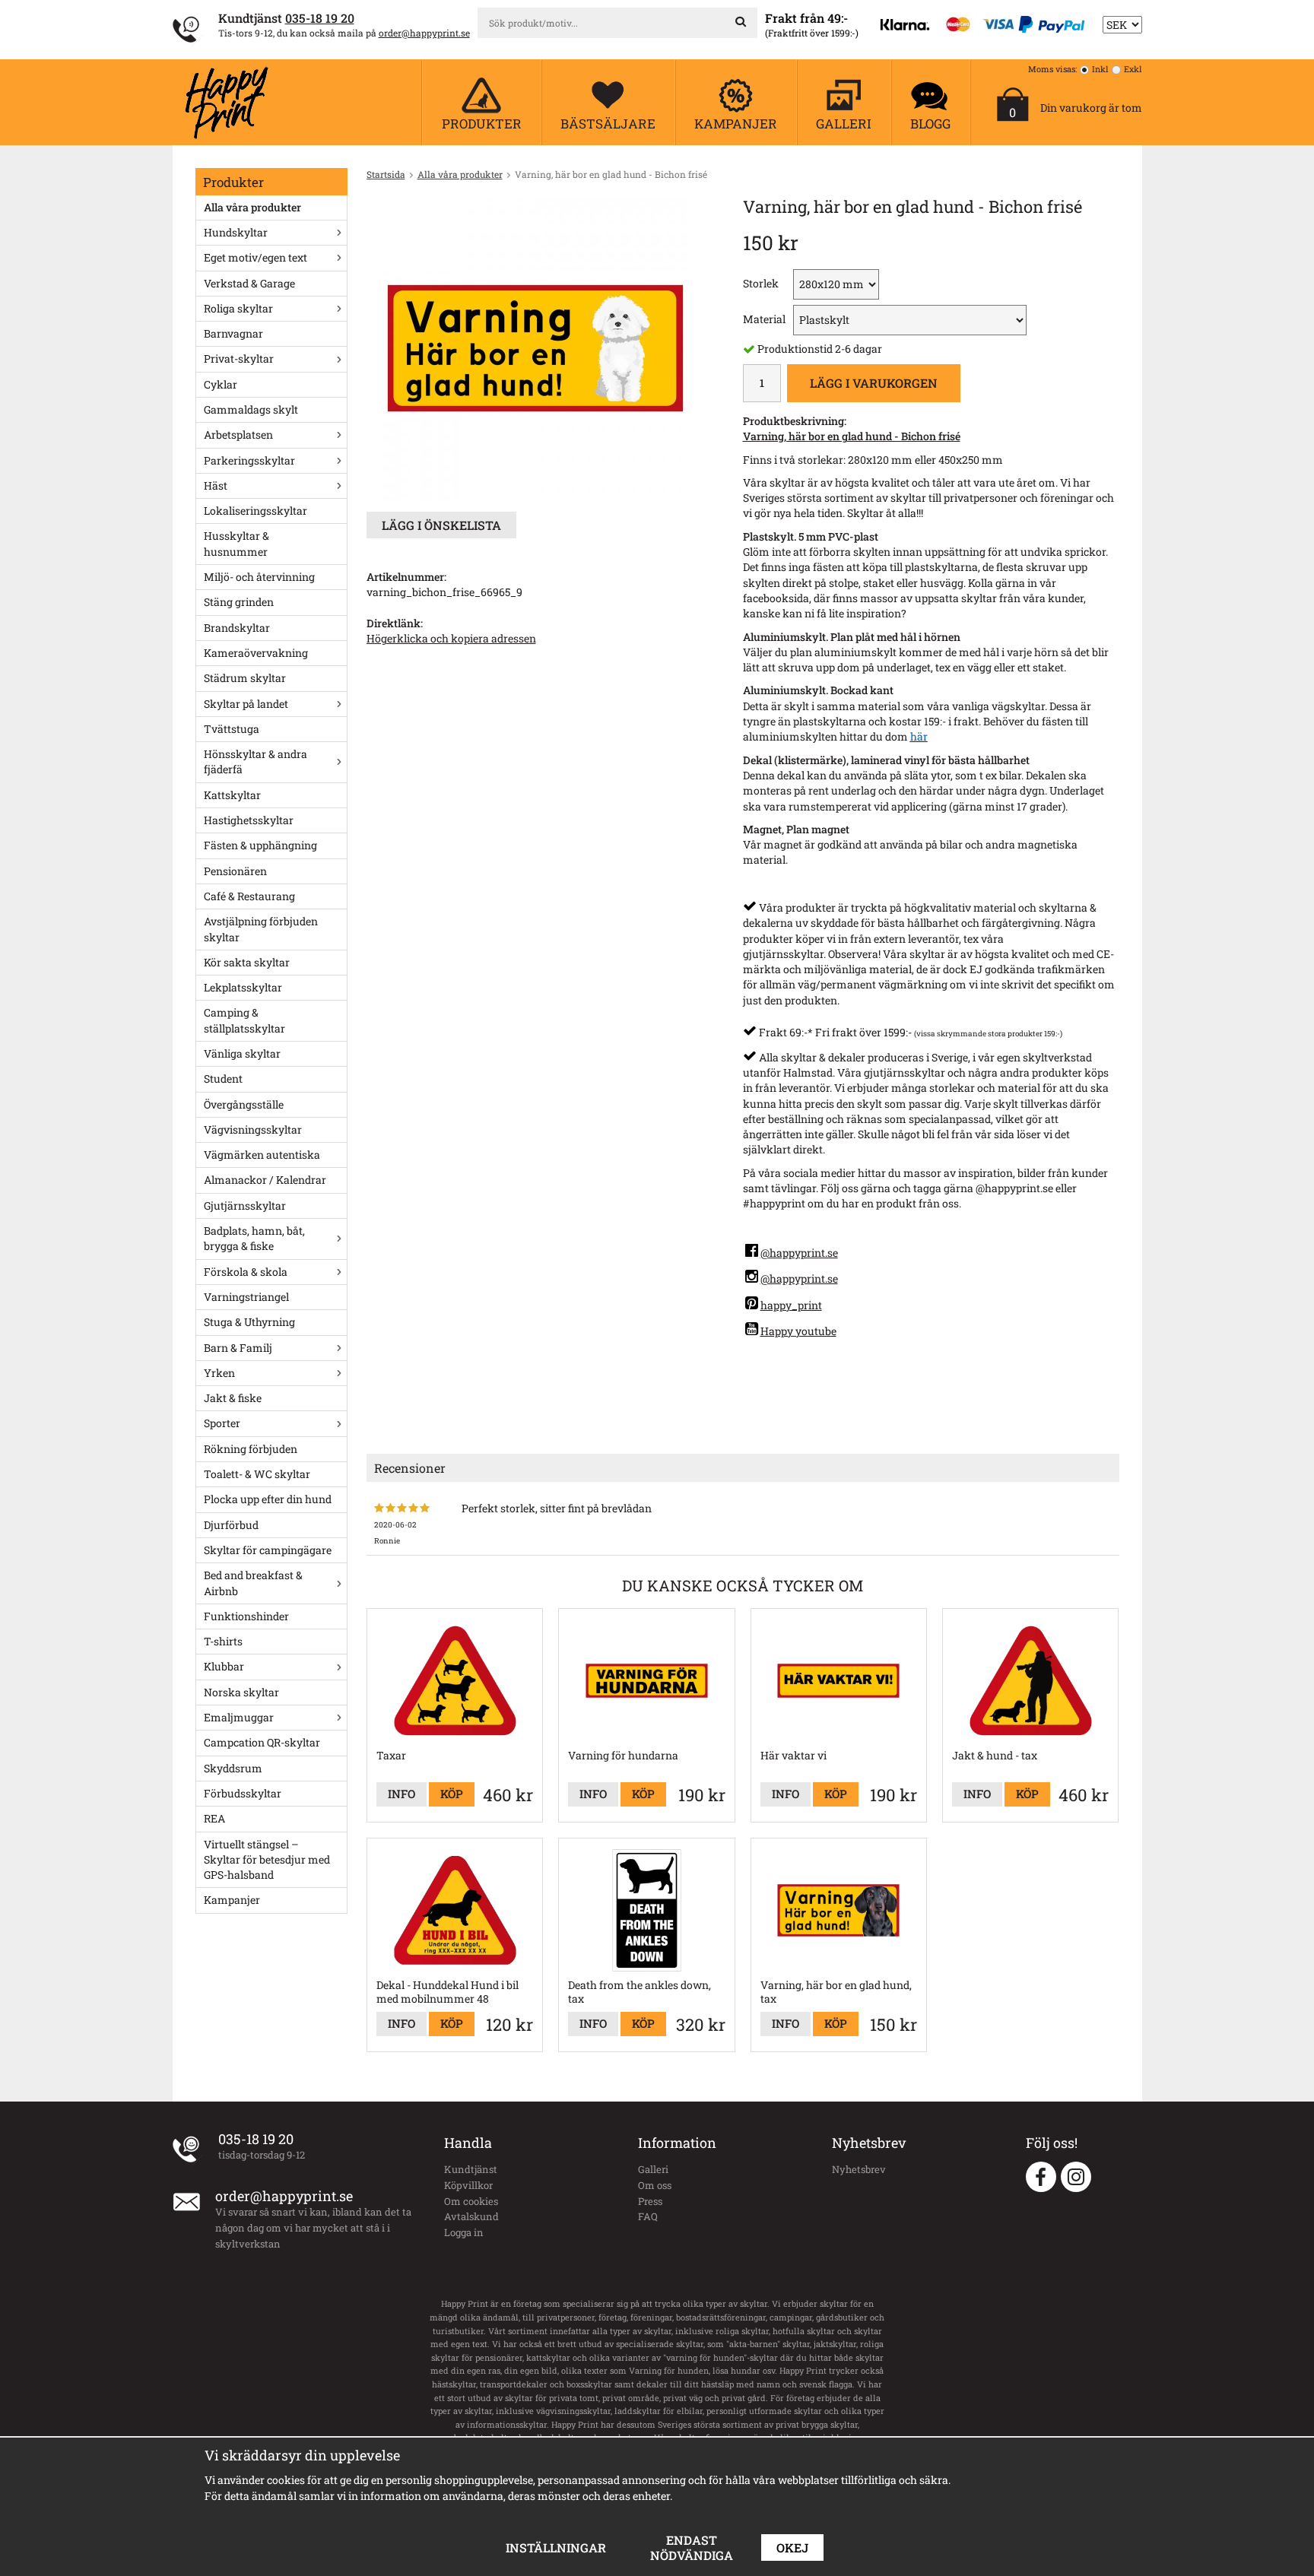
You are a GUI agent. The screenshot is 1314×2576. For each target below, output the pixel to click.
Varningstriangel (246, 1297)
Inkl (1100, 69)
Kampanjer (232, 1900)
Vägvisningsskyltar (253, 1129)
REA (214, 1818)
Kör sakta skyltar (247, 962)
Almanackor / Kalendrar (265, 1180)
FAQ (648, 2216)
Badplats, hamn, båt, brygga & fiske (254, 1238)
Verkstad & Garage (249, 283)
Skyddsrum (233, 1768)
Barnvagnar (233, 333)
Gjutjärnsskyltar (245, 1206)
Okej (792, 2547)
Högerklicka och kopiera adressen (451, 638)
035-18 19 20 (320, 18)
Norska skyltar (241, 1692)
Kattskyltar (232, 795)
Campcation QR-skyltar (262, 1742)
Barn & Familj (238, 1348)
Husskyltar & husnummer (236, 543)
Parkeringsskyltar (249, 460)
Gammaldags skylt (251, 409)
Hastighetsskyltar (249, 820)
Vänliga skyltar (242, 1053)
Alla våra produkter (252, 207)
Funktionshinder (246, 1616)
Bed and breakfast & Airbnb (253, 1583)
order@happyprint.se (424, 33)
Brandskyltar (237, 628)
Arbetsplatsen (238, 435)
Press (650, 2201)
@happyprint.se (799, 1253)
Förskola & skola (246, 1272)
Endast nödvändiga (692, 2547)
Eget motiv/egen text (255, 257)
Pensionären (235, 871)
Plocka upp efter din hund (268, 1499)
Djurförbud (231, 1525)
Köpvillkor (468, 2185)
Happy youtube (798, 1331)
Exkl (1133, 69)
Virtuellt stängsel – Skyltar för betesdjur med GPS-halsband (267, 1860)
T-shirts (223, 1641)
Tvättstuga (232, 729)
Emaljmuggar (239, 1717)
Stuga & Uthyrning (249, 1322)
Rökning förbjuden (251, 1449)
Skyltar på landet (246, 704)
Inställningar (556, 2547)
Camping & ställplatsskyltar (244, 1020)
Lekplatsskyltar (243, 987)
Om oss (655, 2185)
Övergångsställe (244, 1104)
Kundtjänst (471, 2169)
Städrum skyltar (245, 678)
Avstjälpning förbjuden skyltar (261, 929)
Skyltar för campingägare (268, 1550)
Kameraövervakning (256, 653)
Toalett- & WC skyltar (257, 1474)
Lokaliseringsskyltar (255, 511)
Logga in (464, 2232)
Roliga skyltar (238, 308)
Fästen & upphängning (260, 845)
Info (401, 1794)
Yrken (219, 1373)
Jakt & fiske (233, 1398)
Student (223, 1079)
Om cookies (471, 2201)
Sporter (222, 1423)
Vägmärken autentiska (262, 1155)
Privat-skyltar (239, 358)
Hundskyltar (236, 232)
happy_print (791, 1305)
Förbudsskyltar (243, 1793)
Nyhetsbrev (859, 2169)
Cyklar (221, 384)
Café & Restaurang (249, 896)
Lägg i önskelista (441, 525)
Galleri (653, 2169)
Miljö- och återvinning (259, 577)
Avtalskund (471, 2216)
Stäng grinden (239, 602)
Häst (216, 485)
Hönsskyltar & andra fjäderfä (255, 761)
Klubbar (224, 1666)
